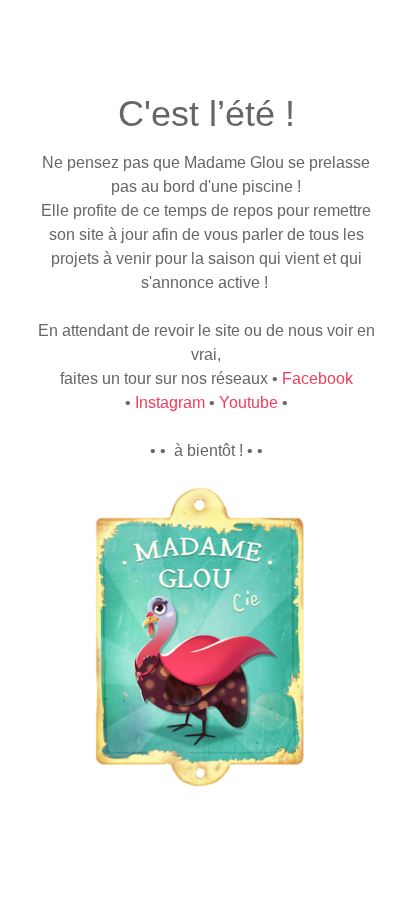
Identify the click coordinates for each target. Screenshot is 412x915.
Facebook (317, 378)
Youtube (248, 402)
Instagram (170, 402)
